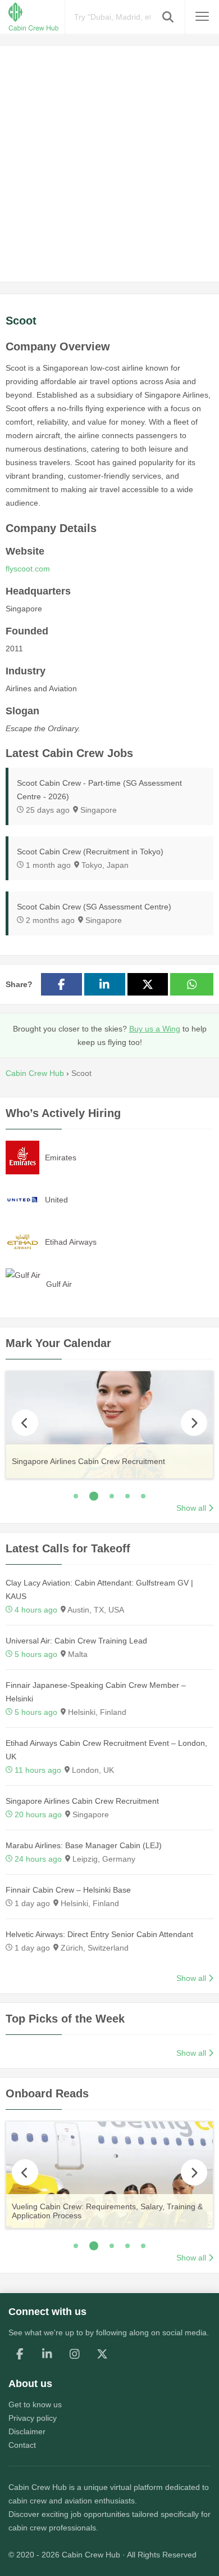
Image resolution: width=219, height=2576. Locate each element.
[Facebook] (20, 2354)
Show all (191, 1508)
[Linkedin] (47, 2354)
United (56, 1200)
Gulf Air (59, 1284)
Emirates (61, 1158)
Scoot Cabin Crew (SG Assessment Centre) (94, 907)
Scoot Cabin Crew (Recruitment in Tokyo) (90, 852)
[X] (102, 2354)
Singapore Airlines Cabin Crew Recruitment (82, 1801)
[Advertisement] (109, 164)
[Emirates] (22, 1157)
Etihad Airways (71, 1242)
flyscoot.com (28, 569)
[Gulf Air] (23, 1274)
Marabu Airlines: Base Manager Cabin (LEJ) (84, 1845)
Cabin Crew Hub (38, 2487)
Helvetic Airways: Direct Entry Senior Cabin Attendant (99, 1934)
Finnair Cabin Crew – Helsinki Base (68, 1890)
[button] (168, 17)
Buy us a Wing (155, 1029)
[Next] (194, 1423)
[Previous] (25, 1423)
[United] (22, 1199)
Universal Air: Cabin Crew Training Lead (76, 1641)
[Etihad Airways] (22, 1241)
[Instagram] (75, 2354)
